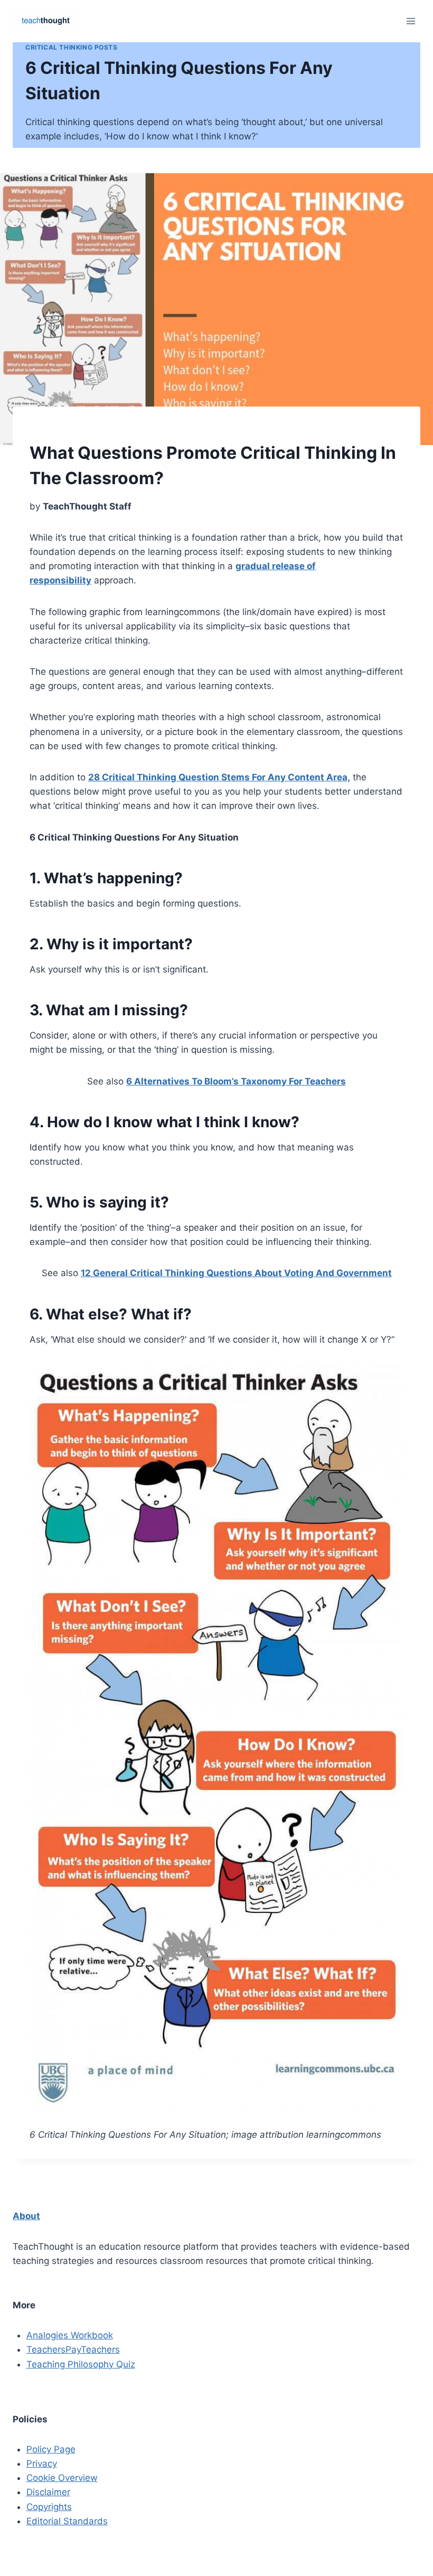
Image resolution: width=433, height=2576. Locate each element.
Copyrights (49, 2507)
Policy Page (51, 2449)
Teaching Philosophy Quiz (81, 2364)
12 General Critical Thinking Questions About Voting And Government (236, 1273)
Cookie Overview (62, 2478)
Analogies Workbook (70, 2335)
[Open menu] (411, 21)
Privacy (42, 2464)
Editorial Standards (67, 2521)
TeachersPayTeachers (73, 2349)
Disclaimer (48, 2492)
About (26, 2216)
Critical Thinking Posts (72, 47)
